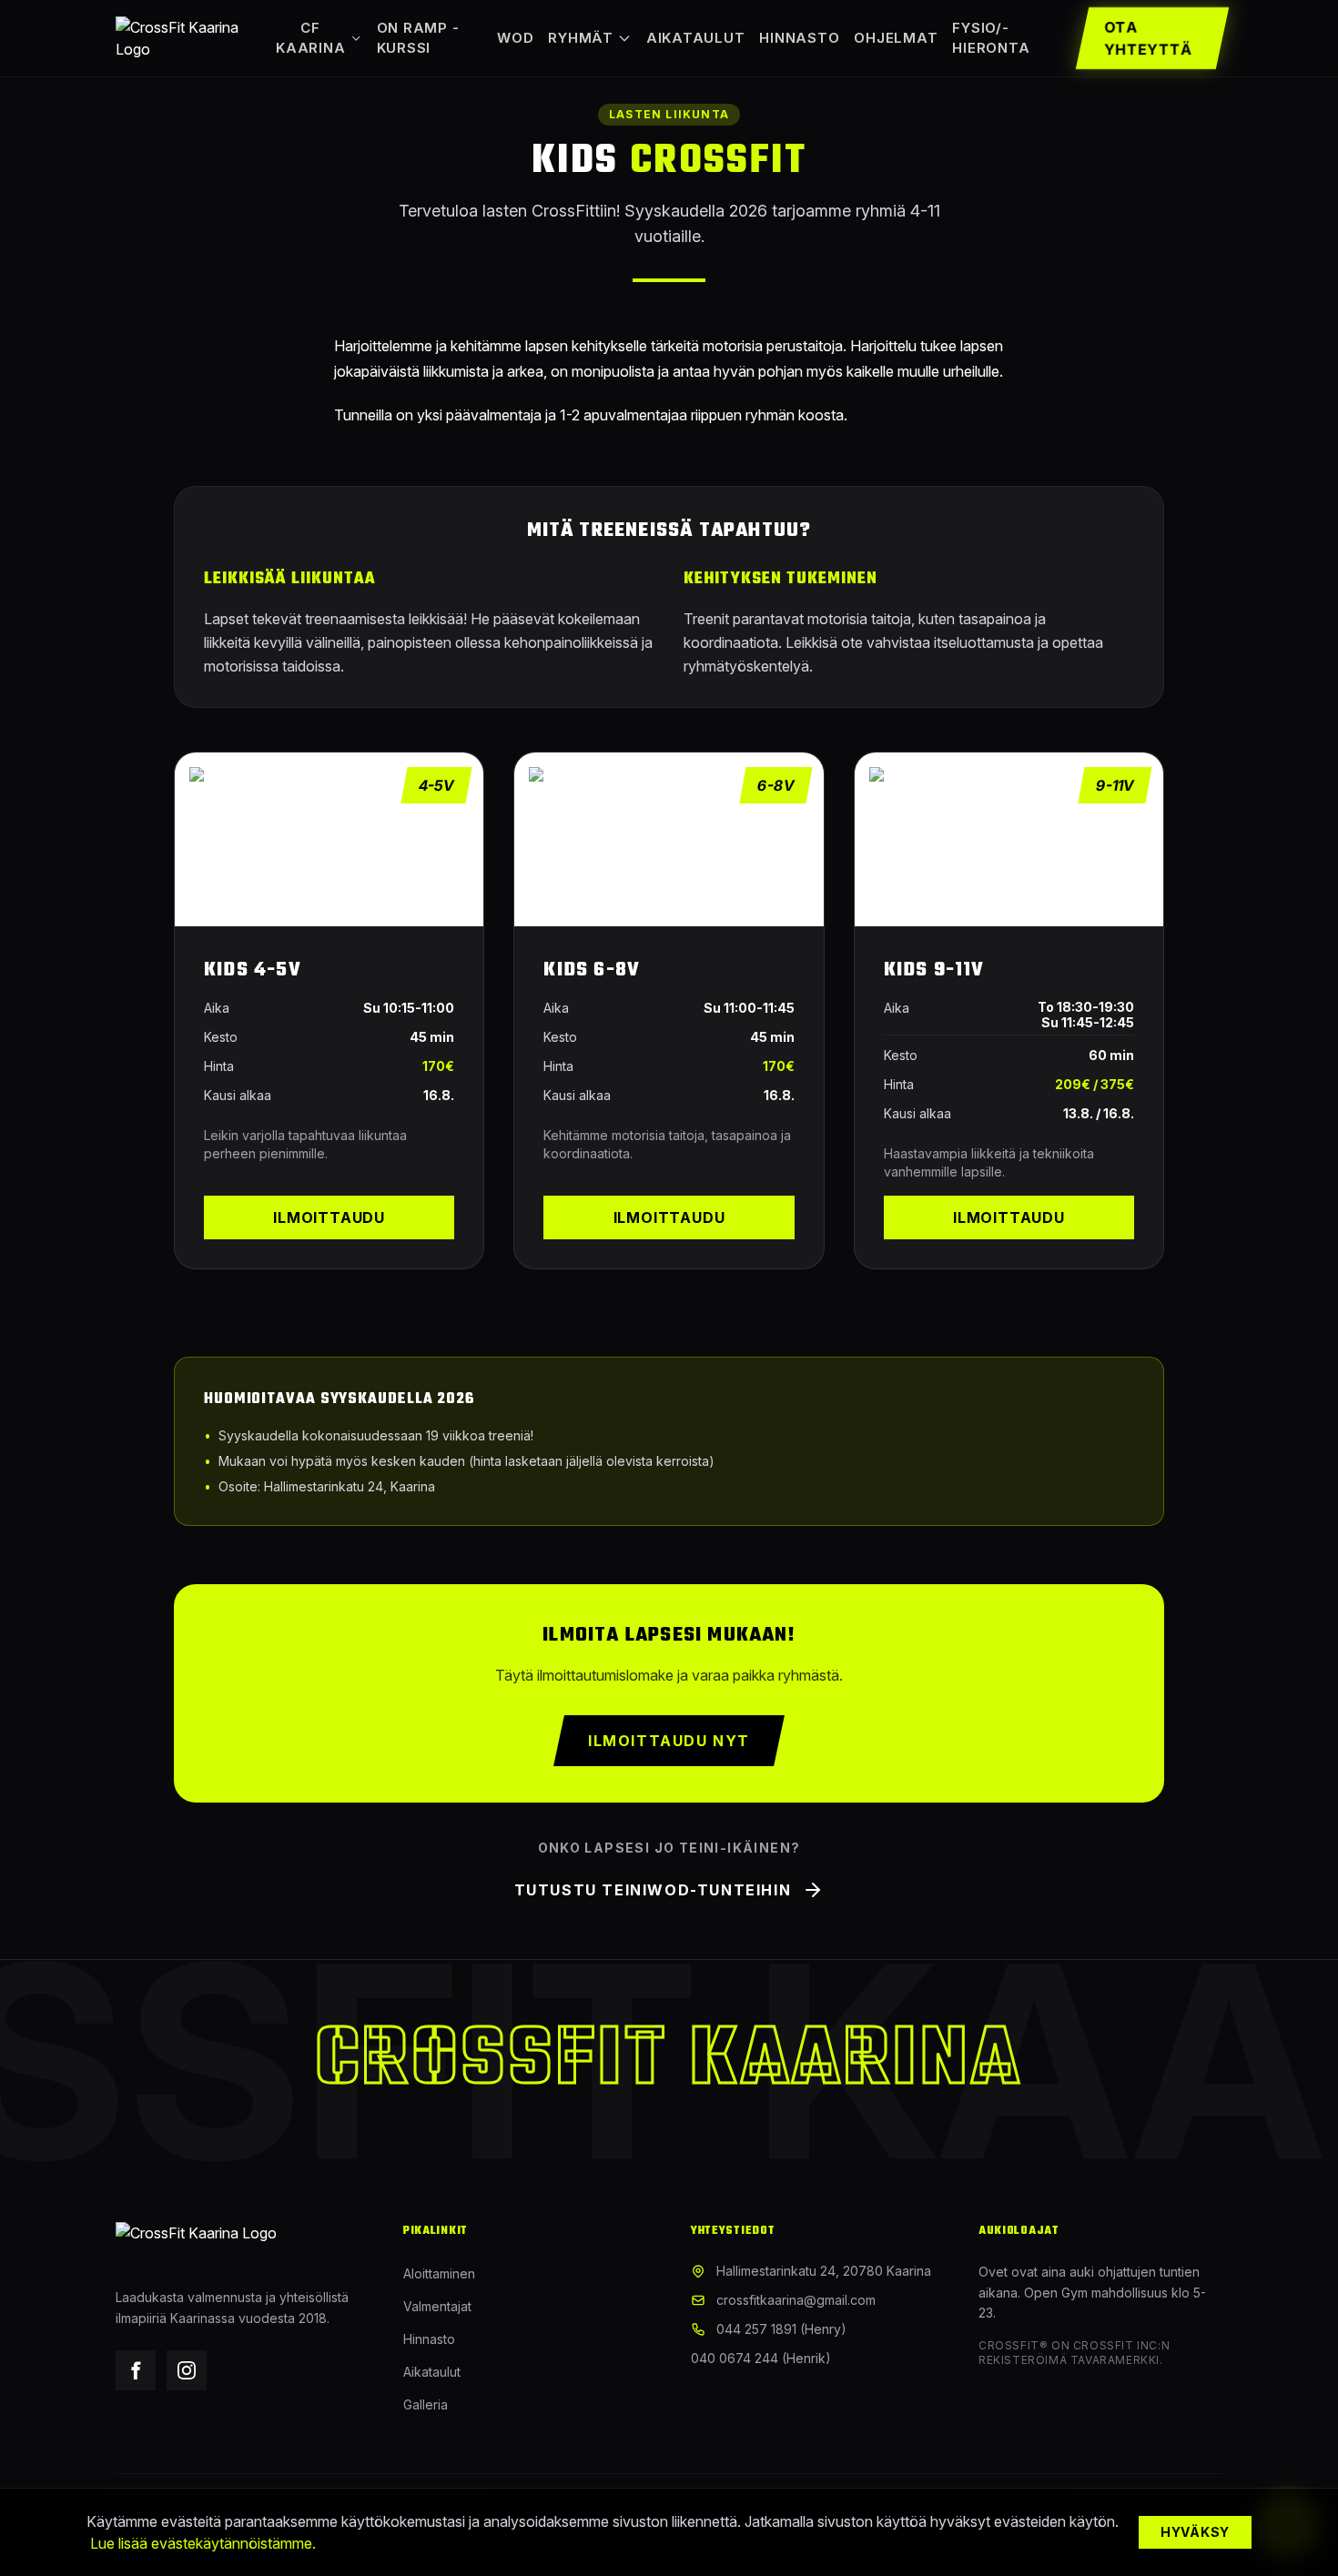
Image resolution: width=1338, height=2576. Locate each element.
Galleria (426, 2404)
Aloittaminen (439, 2273)
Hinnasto (799, 38)
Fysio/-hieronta (991, 38)
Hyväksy (1195, 2532)
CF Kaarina (310, 38)
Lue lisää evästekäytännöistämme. (203, 2543)
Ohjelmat (896, 38)
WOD (515, 38)
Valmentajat (437, 2306)
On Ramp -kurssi (418, 38)
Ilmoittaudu (329, 1217)
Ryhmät (581, 38)
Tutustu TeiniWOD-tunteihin (653, 1890)
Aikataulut (696, 38)
